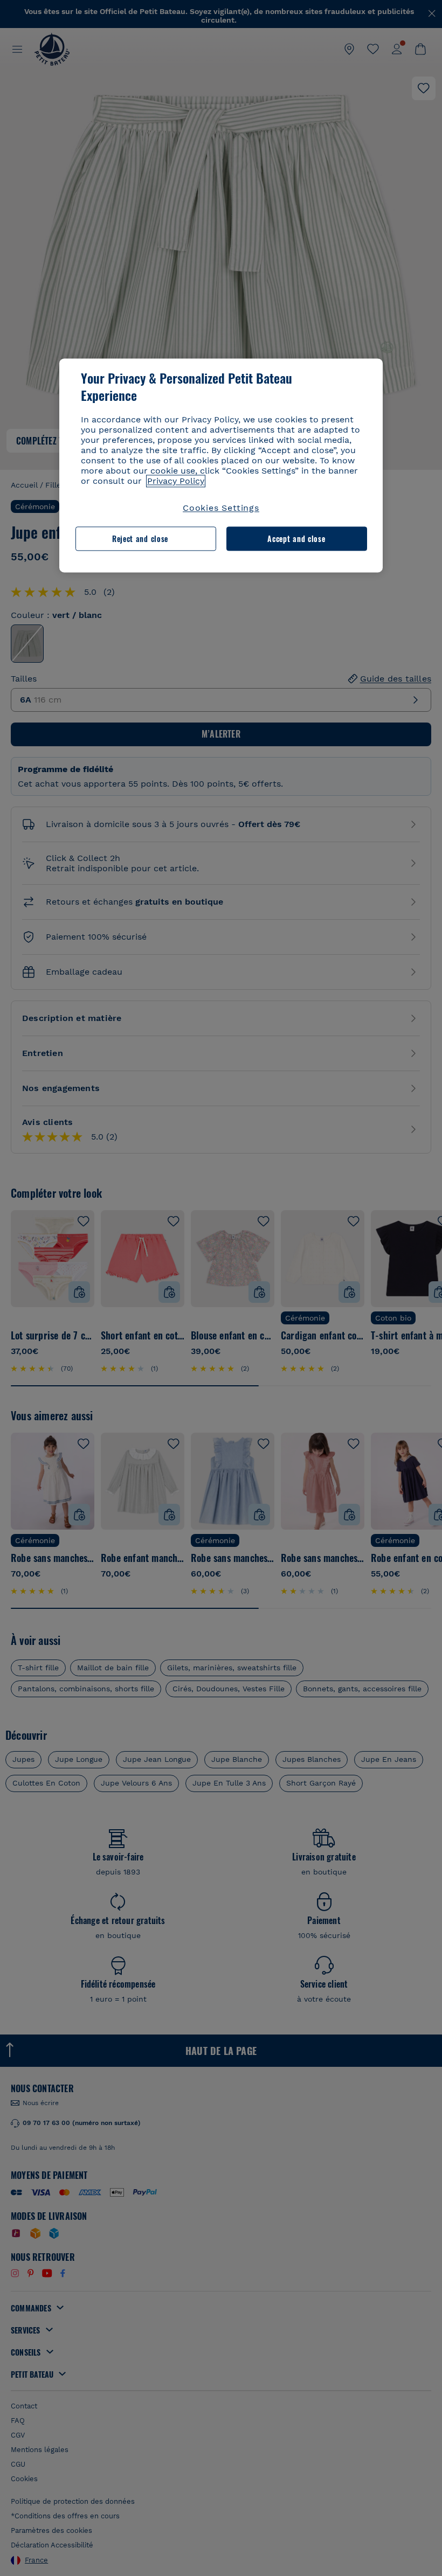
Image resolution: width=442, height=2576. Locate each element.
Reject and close (140, 539)
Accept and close (296, 539)
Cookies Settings (221, 508)
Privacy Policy (176, 481)
